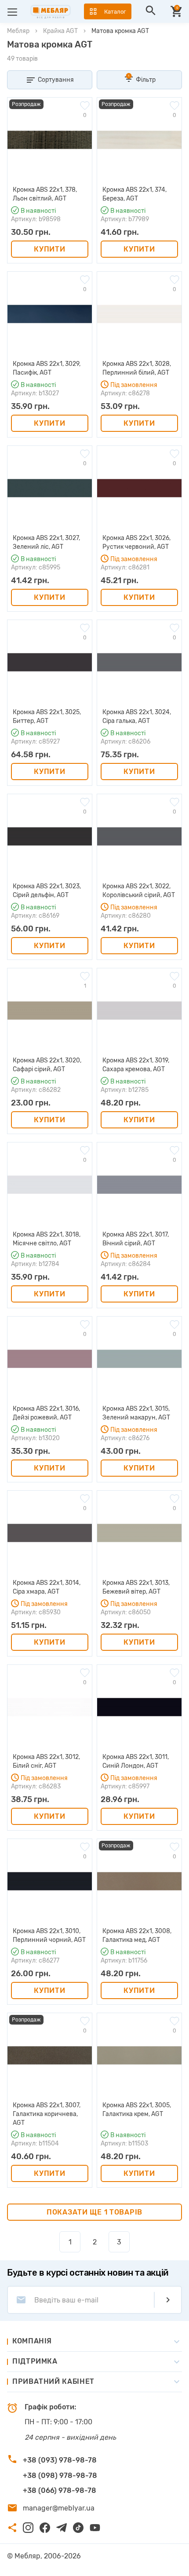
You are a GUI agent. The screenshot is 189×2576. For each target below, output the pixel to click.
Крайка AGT (60, 31)
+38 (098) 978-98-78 (60, 2476)
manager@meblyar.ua (59, 2508)
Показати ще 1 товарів (94, 2212)
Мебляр (18, 31)
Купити (49, 249)
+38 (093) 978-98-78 (60, 2460)
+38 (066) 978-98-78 (60, 2490)
